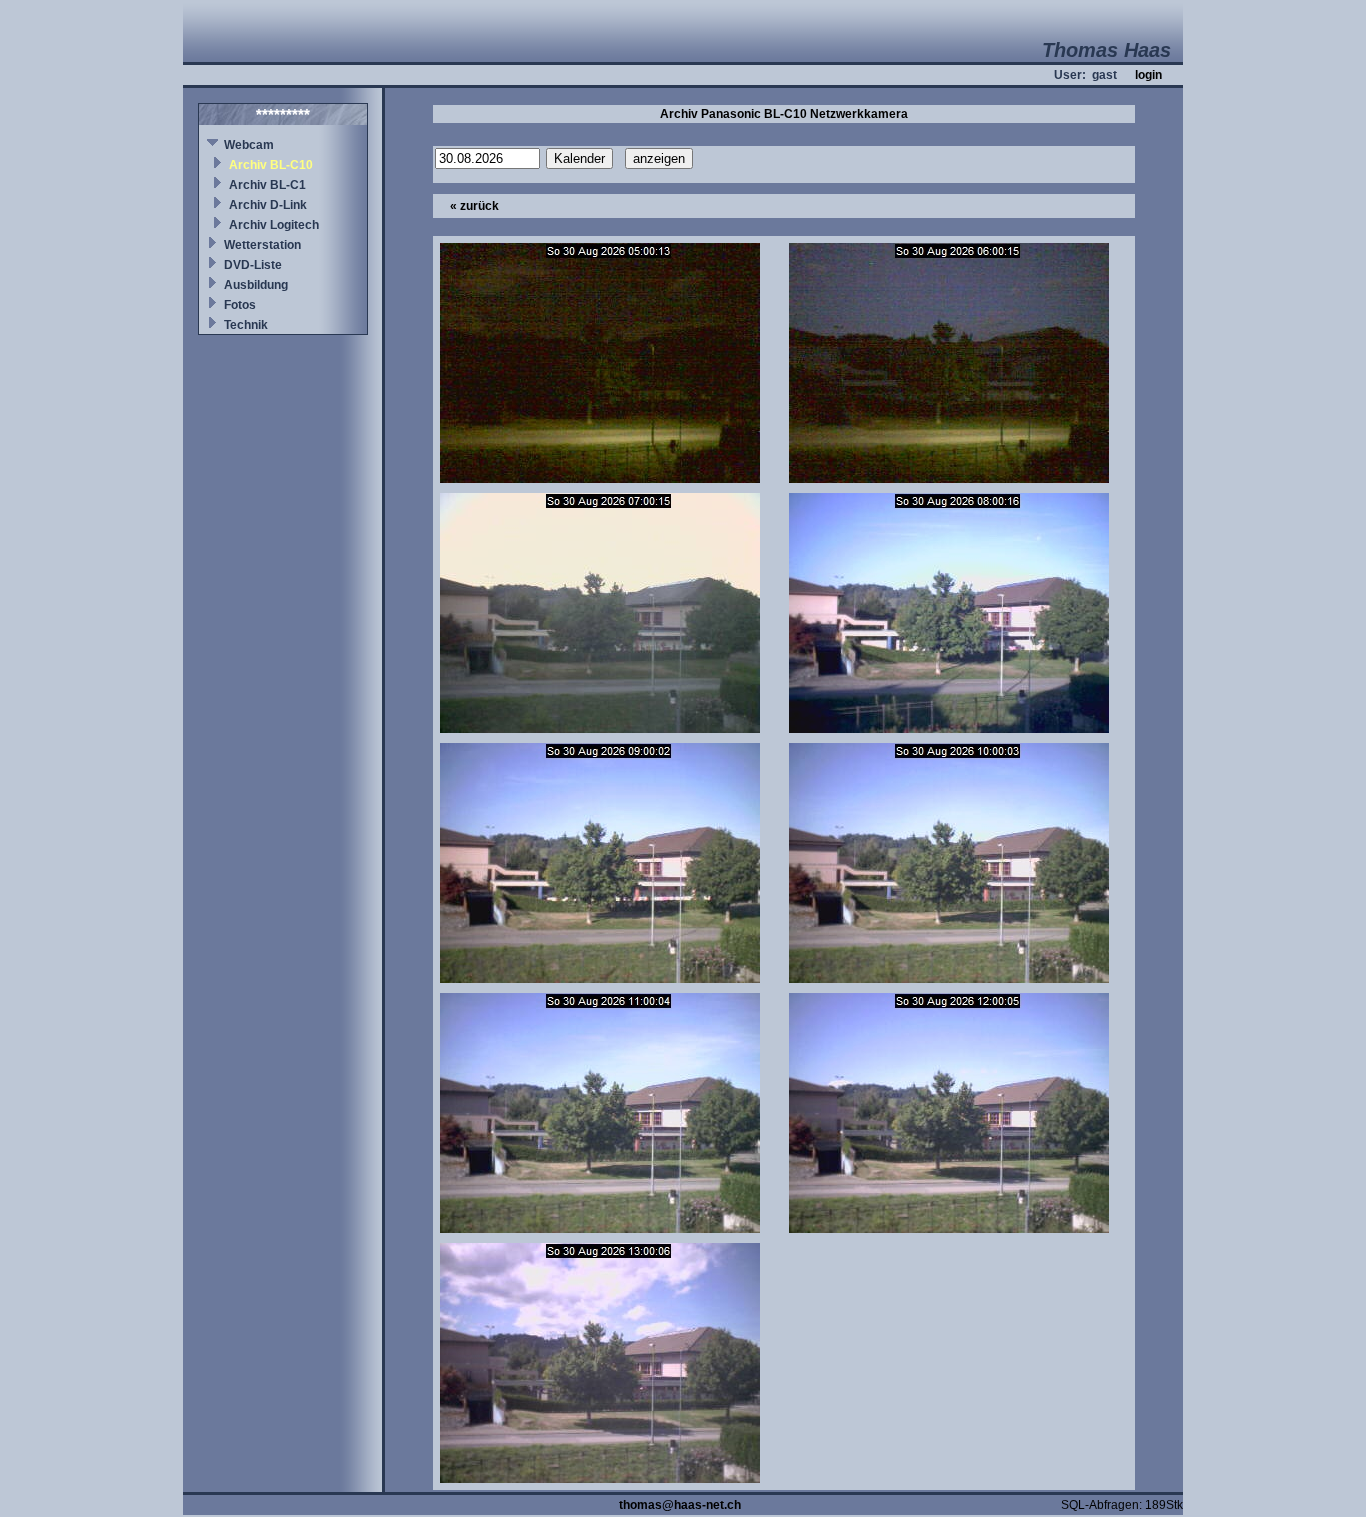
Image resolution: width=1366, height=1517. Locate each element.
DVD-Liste (253, 265)
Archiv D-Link (268, 205)
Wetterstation (262, 245)
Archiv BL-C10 (271, 165)
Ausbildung (256, 285)
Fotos (240, 305)
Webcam (249, 145)
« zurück (474, 206)
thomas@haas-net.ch (680, 1505)
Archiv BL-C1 (267, 185)
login (1148, 75)
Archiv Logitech (274, 225)
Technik (246, 325)
